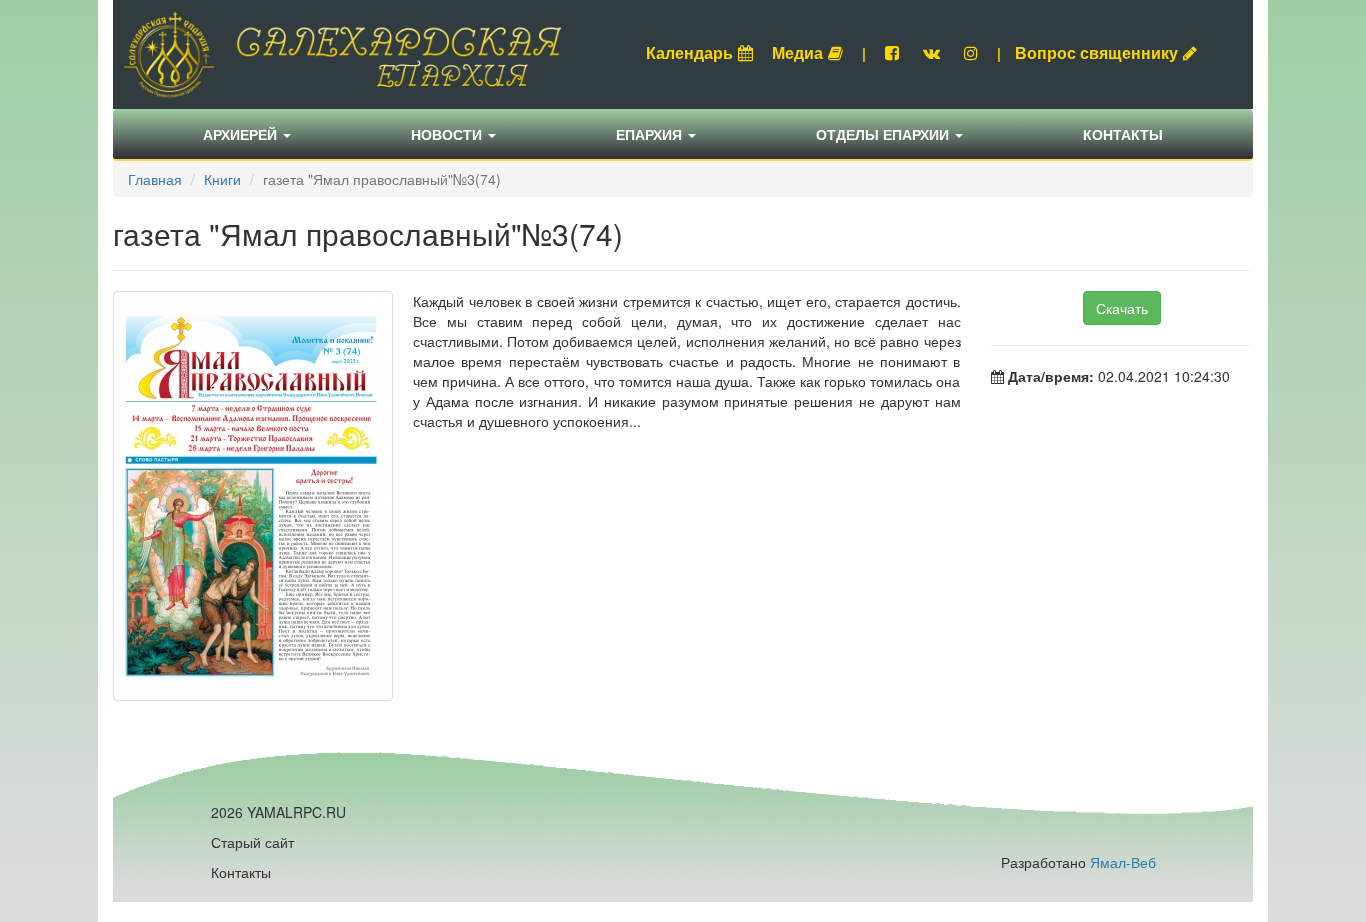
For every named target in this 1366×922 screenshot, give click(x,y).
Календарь (689, 52)
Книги (222, 179)
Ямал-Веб (1123, 862)
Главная (155, 179)
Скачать (1122, 308)
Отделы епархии (884, 134)
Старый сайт (252, 842)
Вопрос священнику (1096, 52)
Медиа (797, 52)
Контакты (1123, 134)
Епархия (651, 134)
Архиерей (242, 134)
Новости (448, 134)
